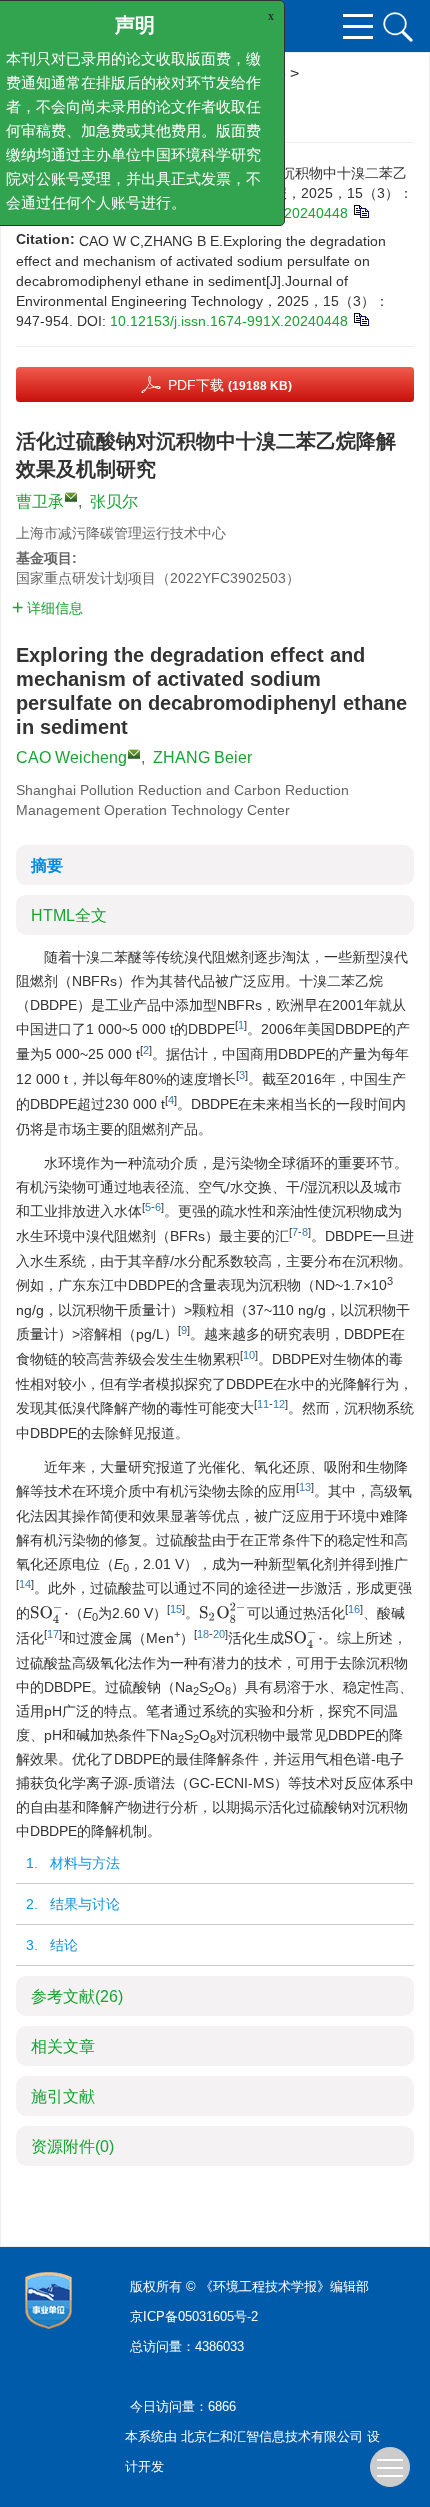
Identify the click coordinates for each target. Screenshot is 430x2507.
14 (25, 1584)
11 (263, 1404)
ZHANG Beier (202, 757)
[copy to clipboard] (360, 318)
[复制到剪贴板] (360, 210)
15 (176, 1609)
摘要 (47, 865)
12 (279, 1404)
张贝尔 (114, 501)
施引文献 (63, 2096)
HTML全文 (69, 915)
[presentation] (49, 1613)
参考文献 (77, 1996)
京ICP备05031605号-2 (194, 2316)
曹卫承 (40, 501)
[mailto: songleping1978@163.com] (134, 754)
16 (354, 1609)
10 (249, 1355)
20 (219, 1634)
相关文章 (63, 2046)
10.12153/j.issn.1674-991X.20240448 (229, 321)
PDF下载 (230, 385)
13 (305, 1487)
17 (53, 1634)
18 (203, 1634)
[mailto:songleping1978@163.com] (71, 497)
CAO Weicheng (71, 757)
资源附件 (72, 2146)
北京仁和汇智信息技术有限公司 (272, 2436)
